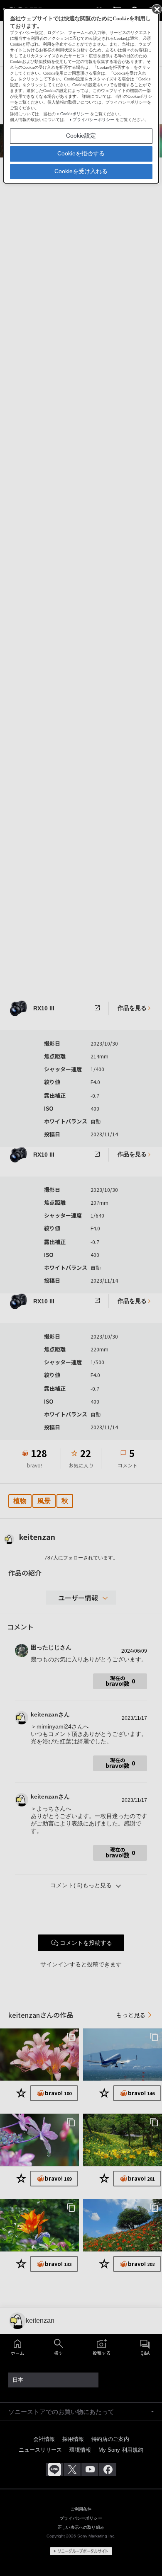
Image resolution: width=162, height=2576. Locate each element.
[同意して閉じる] (156, 9)
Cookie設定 (81, 136)
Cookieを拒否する (81, 153)
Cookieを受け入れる (81, 171)
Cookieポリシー (75, 114)
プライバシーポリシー (93, 120)
